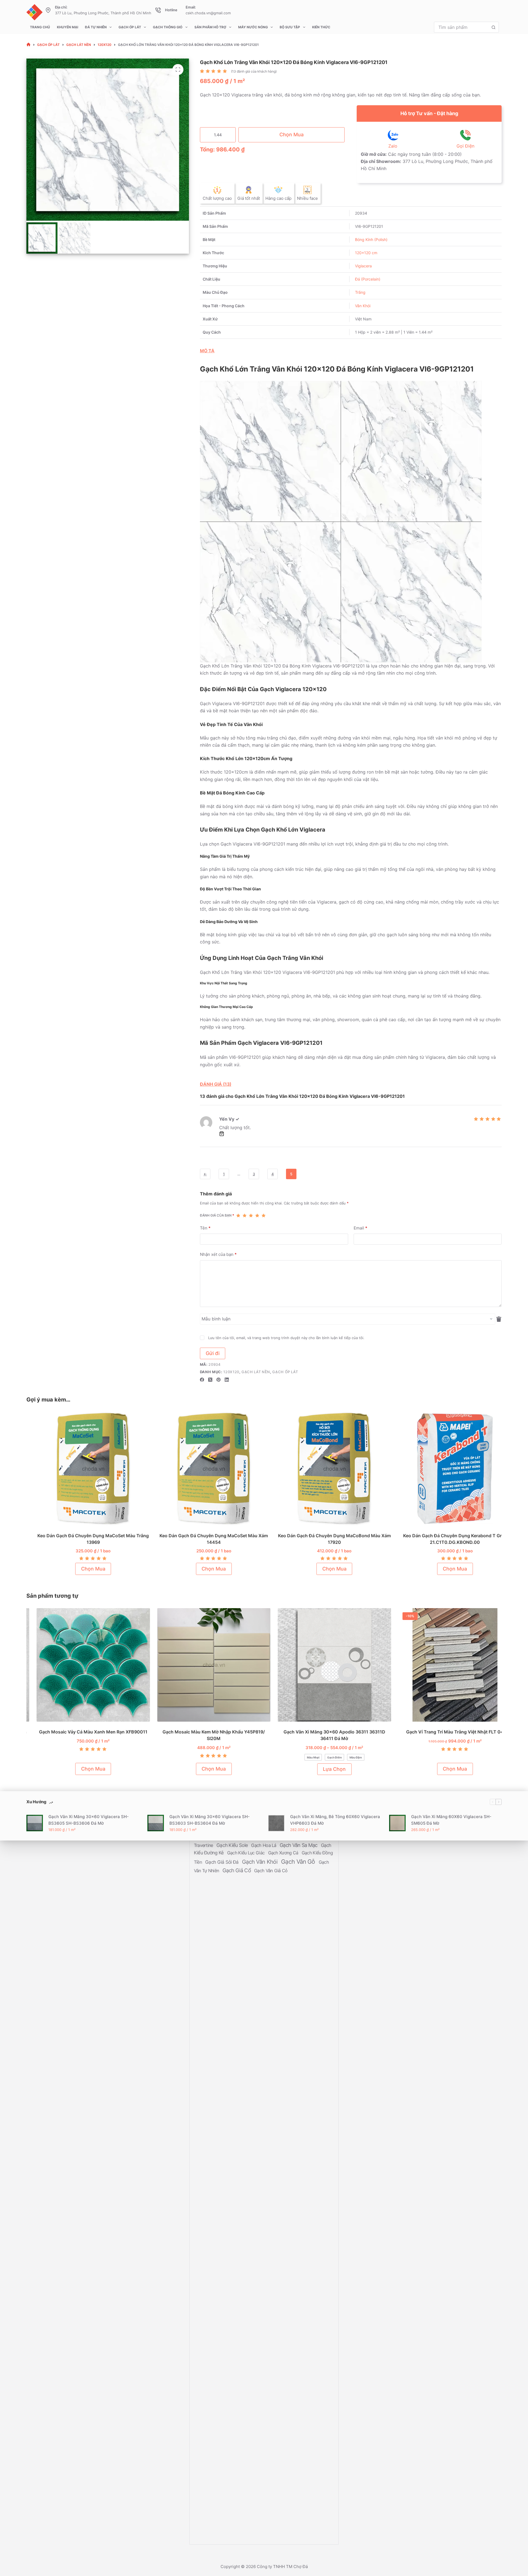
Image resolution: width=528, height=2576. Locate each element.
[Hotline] (158, 10)
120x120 (231, 1372)
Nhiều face (307, 198)
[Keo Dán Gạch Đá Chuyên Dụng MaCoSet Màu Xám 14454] (204, 1469)
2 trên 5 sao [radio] (245, 1215)
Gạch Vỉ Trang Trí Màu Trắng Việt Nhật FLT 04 (445, 1732)
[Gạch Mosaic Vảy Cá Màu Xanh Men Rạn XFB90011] (83, 1665)
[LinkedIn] (227, 1380)
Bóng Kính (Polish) (371, 239)
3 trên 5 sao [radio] (251, 1215)
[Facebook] (202, 1380)
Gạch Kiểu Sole (233, 1845)
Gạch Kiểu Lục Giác (247, 1853)
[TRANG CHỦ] (28, 45)
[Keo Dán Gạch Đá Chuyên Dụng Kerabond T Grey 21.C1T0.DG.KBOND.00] (445, 1469)
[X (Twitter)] (210, 1380)
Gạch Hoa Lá (264, 1845)
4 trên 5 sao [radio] (257, 1215)
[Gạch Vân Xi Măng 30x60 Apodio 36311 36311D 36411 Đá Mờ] (325, 1665)
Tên (205, 1228)
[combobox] (461, 27)
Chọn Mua (291, 135)
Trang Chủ (40, 27)
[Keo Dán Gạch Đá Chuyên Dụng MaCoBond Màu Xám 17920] (325, 1469)
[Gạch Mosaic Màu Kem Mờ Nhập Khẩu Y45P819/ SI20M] (204, 1665)
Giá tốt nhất (249, 198)
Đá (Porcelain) (368, 279)
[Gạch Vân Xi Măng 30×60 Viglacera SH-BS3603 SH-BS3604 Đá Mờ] (156, 1823)
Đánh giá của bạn (217, 1215)
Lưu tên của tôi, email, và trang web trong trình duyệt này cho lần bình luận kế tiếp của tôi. (286, 1337)
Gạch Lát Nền (256, 1372)
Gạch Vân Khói (260, 1862)
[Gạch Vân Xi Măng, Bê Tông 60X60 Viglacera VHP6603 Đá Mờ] (276, 1823)
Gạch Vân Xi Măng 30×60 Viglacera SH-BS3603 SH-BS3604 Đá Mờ (210, 1820)
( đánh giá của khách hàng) (254, 71)
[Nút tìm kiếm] (493, 27)
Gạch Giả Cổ (237, 1870)
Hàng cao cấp (278, 198)
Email (360, 1228)
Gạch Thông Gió (168, 27)
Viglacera (363, 266)
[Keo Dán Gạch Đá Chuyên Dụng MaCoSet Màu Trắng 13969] (83, 1469)
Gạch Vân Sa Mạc (299, 1845)
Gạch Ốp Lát (130, 27)
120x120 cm (366, 253)
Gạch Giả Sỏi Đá (222, 1862)
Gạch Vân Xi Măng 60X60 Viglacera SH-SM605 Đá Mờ (451, 1820)
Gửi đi (213, 1353)
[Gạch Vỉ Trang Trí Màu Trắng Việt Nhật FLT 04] (445, 1665)
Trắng (360, 292)
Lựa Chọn (324, 1769)
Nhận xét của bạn (218, 1254)
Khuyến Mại (68, 27)
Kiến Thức (321, 27)
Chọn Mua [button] (83, 1569)
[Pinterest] (218, 1380)
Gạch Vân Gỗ (299, 1862)
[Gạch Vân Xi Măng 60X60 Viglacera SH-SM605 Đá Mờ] (397, 1823)
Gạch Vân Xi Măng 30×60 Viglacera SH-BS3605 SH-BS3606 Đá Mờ (89, 1820)
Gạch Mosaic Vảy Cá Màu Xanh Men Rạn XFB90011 (83, 1732)
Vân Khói (363, 306)
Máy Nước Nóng (253, 27)
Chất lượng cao (217, 198)
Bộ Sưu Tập (290, 27)
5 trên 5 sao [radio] (264, 1215)
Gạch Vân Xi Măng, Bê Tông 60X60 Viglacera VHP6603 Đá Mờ (335, 1820)
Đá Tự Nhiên (96, 27)
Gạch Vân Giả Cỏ (271, 1871)
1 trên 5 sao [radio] (238, 1215)
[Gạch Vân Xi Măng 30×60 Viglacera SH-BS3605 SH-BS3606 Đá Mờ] (35, 1823)
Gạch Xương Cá (284, 1853)
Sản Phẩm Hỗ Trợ (210, 27)
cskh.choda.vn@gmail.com (208, 13)
